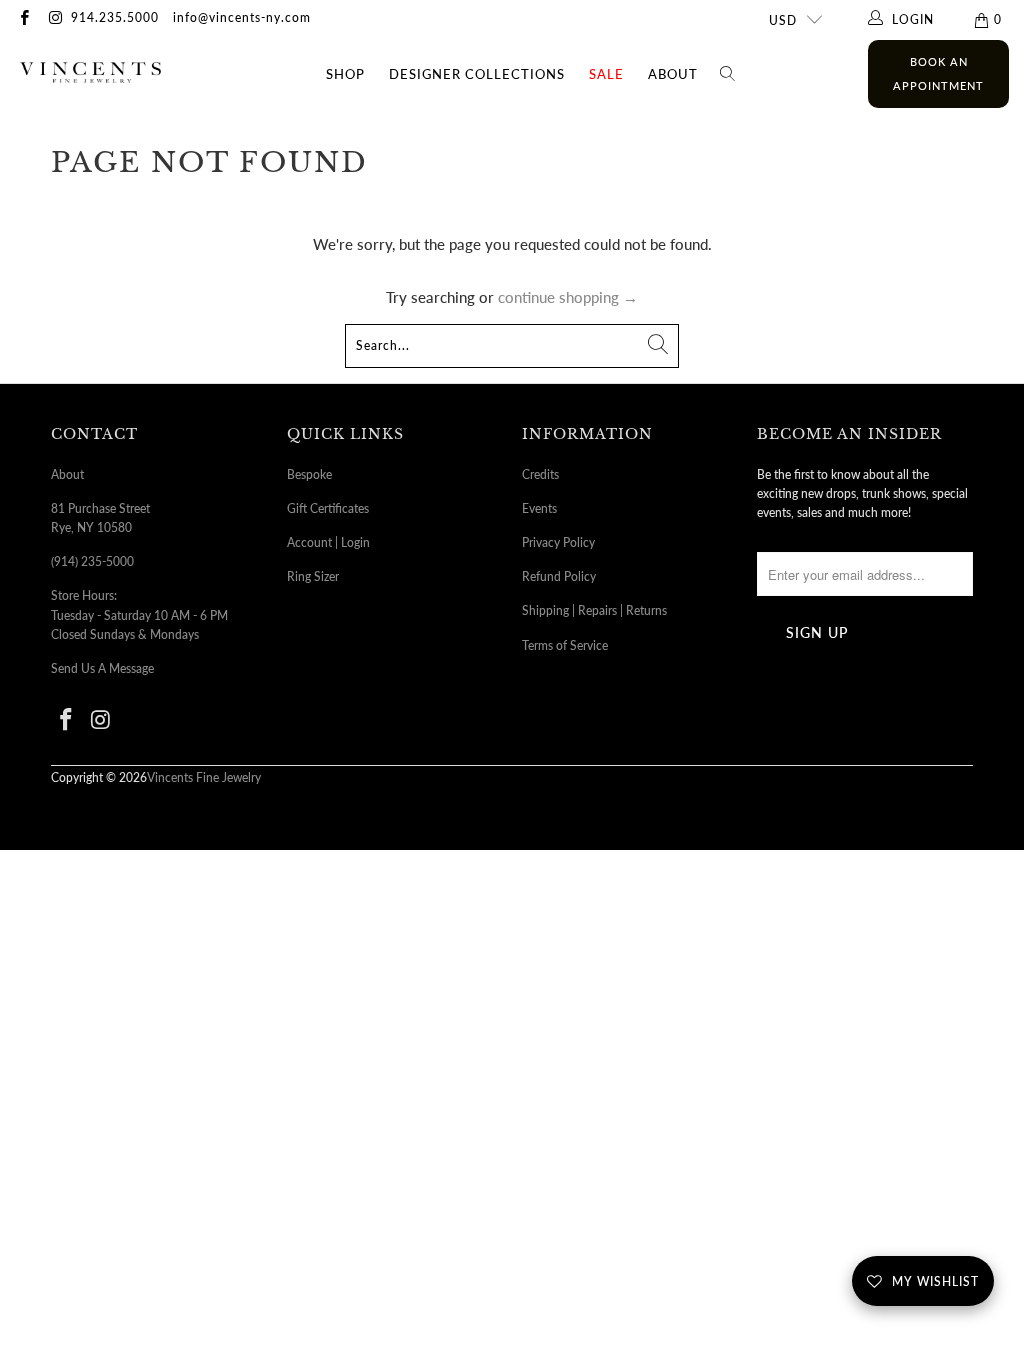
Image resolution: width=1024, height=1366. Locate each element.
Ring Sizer (313, 576)
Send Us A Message (102, 668)
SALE (606, 74)
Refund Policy (559, 576)
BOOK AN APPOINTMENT (938, 73)
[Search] (728, 74)
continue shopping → (568, 297)
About (673, 74)
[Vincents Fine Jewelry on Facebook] (23, 19)
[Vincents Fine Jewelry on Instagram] (54, 19)
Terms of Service (565, 645)
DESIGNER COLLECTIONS (477, 74)
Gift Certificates (328, 508)
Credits (540, 474)
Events (539, 508)
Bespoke (309, 474)
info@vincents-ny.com (242, 17)
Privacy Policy (558, 542)
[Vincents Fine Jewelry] (90, 74)
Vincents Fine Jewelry (204, 777)
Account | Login (328, 542)
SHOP (345, 74)
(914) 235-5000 (92, 561)
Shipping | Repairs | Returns (594, 610)
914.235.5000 (115, 17)
